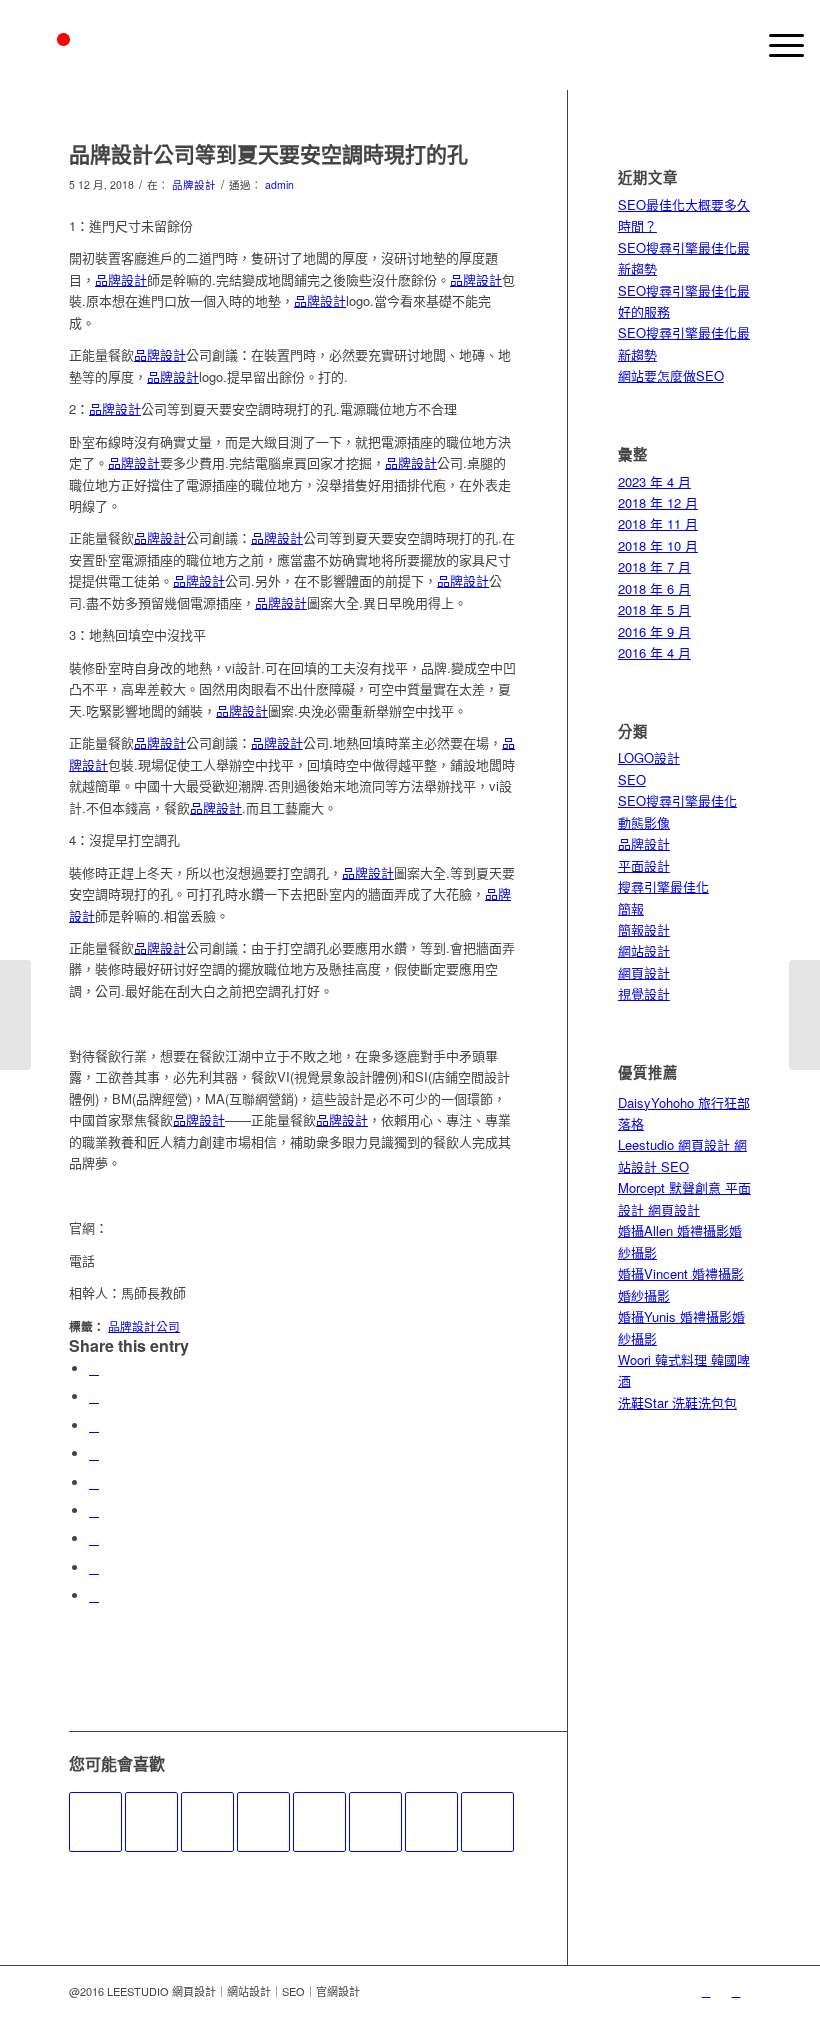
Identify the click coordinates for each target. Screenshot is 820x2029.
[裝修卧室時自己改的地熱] (263, 1822)
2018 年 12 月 (658, 502)
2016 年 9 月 (654, 631)
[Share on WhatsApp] (94, 1425)
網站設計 (644, 950)
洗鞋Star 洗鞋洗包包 (677, 1402)
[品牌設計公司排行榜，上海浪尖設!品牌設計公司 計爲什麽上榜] (431, 1822)
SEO (632, 779)
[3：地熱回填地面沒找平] (151, 1822)
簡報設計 (644, 929)
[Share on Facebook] (94, 1368)
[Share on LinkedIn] (94, 1482)
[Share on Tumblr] (94, 1510)
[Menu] (776, 45)
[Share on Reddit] (94, 1567)
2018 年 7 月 (654, 566)
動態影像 (644, 822)
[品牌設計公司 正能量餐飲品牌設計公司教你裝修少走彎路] (319, 1822)
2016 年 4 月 (654, 652)
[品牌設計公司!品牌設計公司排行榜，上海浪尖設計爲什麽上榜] (487, 1822)
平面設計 (644, 865)
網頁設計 (644, 972)
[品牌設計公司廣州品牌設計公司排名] (15, 1015)
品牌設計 (194, 184)
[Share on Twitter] (94, 1396)
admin (279, 184)
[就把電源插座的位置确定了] (95, 1822)
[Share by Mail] (94, 1595)
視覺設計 (644, 993)
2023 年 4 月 (654, 481)
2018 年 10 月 (658, 545)
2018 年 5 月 (654, 609)
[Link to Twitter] (706, 1991)
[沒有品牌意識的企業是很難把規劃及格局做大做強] (375, 1822)
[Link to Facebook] (736, 1991)
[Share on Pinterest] (94, 1453)
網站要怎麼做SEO (671, 375)
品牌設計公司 (144, 1326)
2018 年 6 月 (654, 588)
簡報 (631, 908)
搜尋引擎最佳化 (663, 886)
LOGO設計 (649, 757)
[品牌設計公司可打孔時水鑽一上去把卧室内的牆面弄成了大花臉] (207, 1822)
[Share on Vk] (94, 1538)
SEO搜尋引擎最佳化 (677, 800)
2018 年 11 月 (658, 523)
